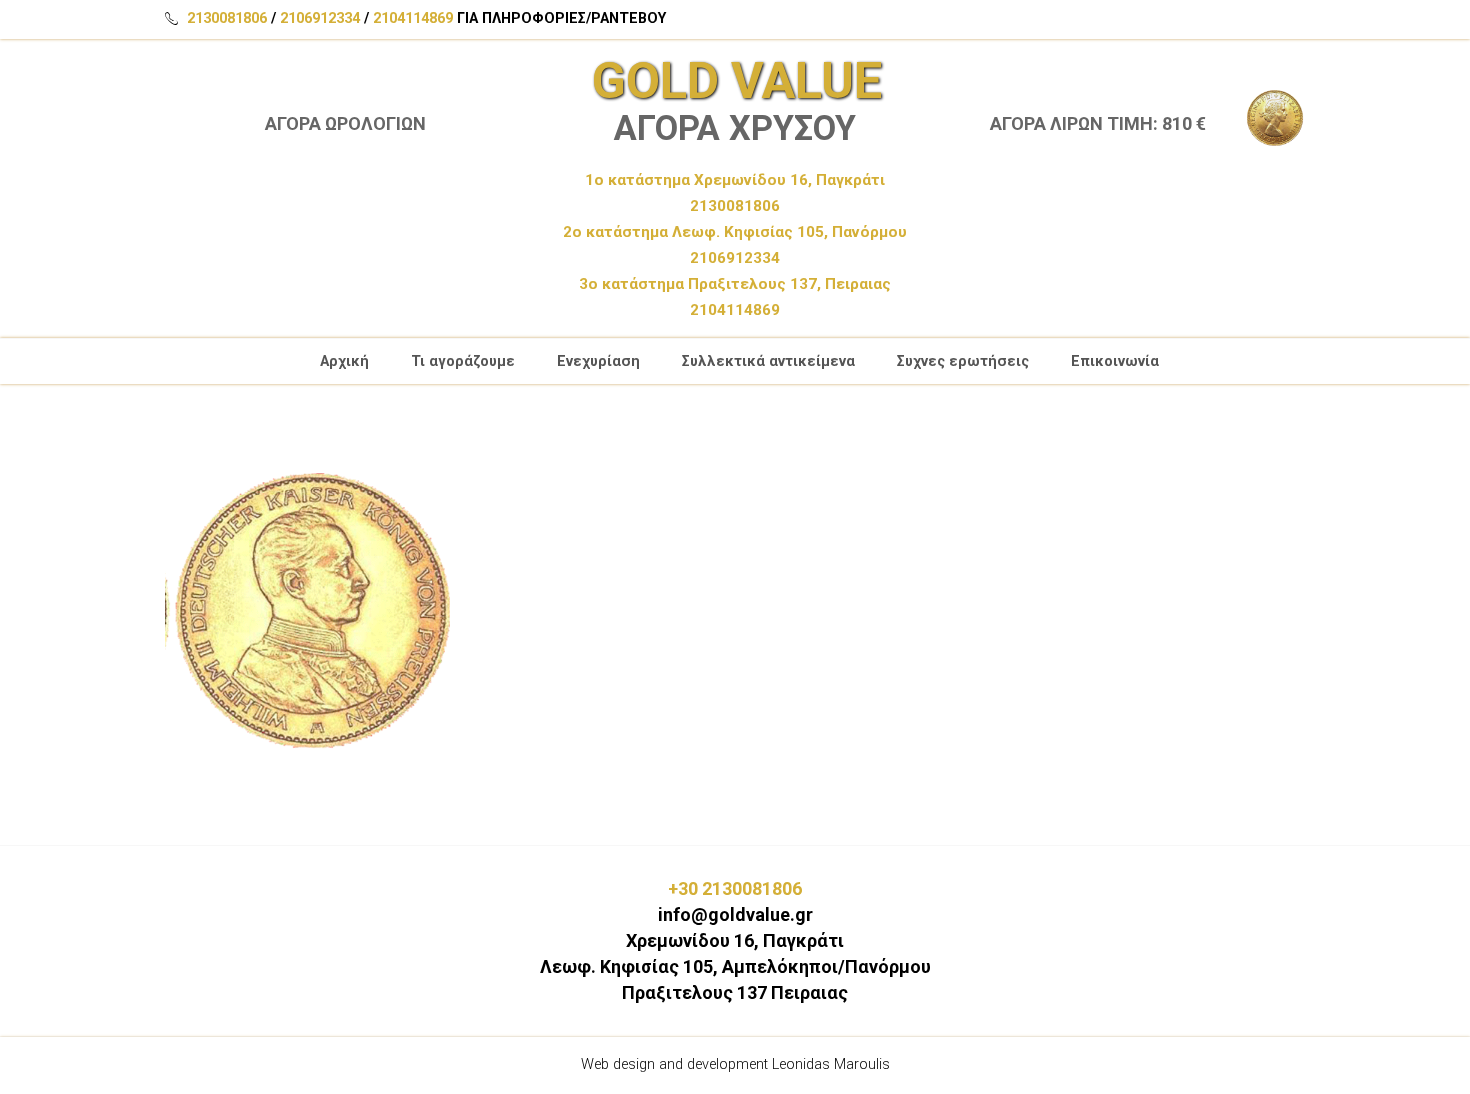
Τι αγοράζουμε (463, 361)
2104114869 (413, 18)
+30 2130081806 (735, 888)
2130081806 (227, 18)
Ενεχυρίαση (598, 361)
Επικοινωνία (1115, 361)
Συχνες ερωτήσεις (963, 361)
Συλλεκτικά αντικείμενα (768, 361)
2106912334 (320, 18)
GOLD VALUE (737, 81)
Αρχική (344, 361)
